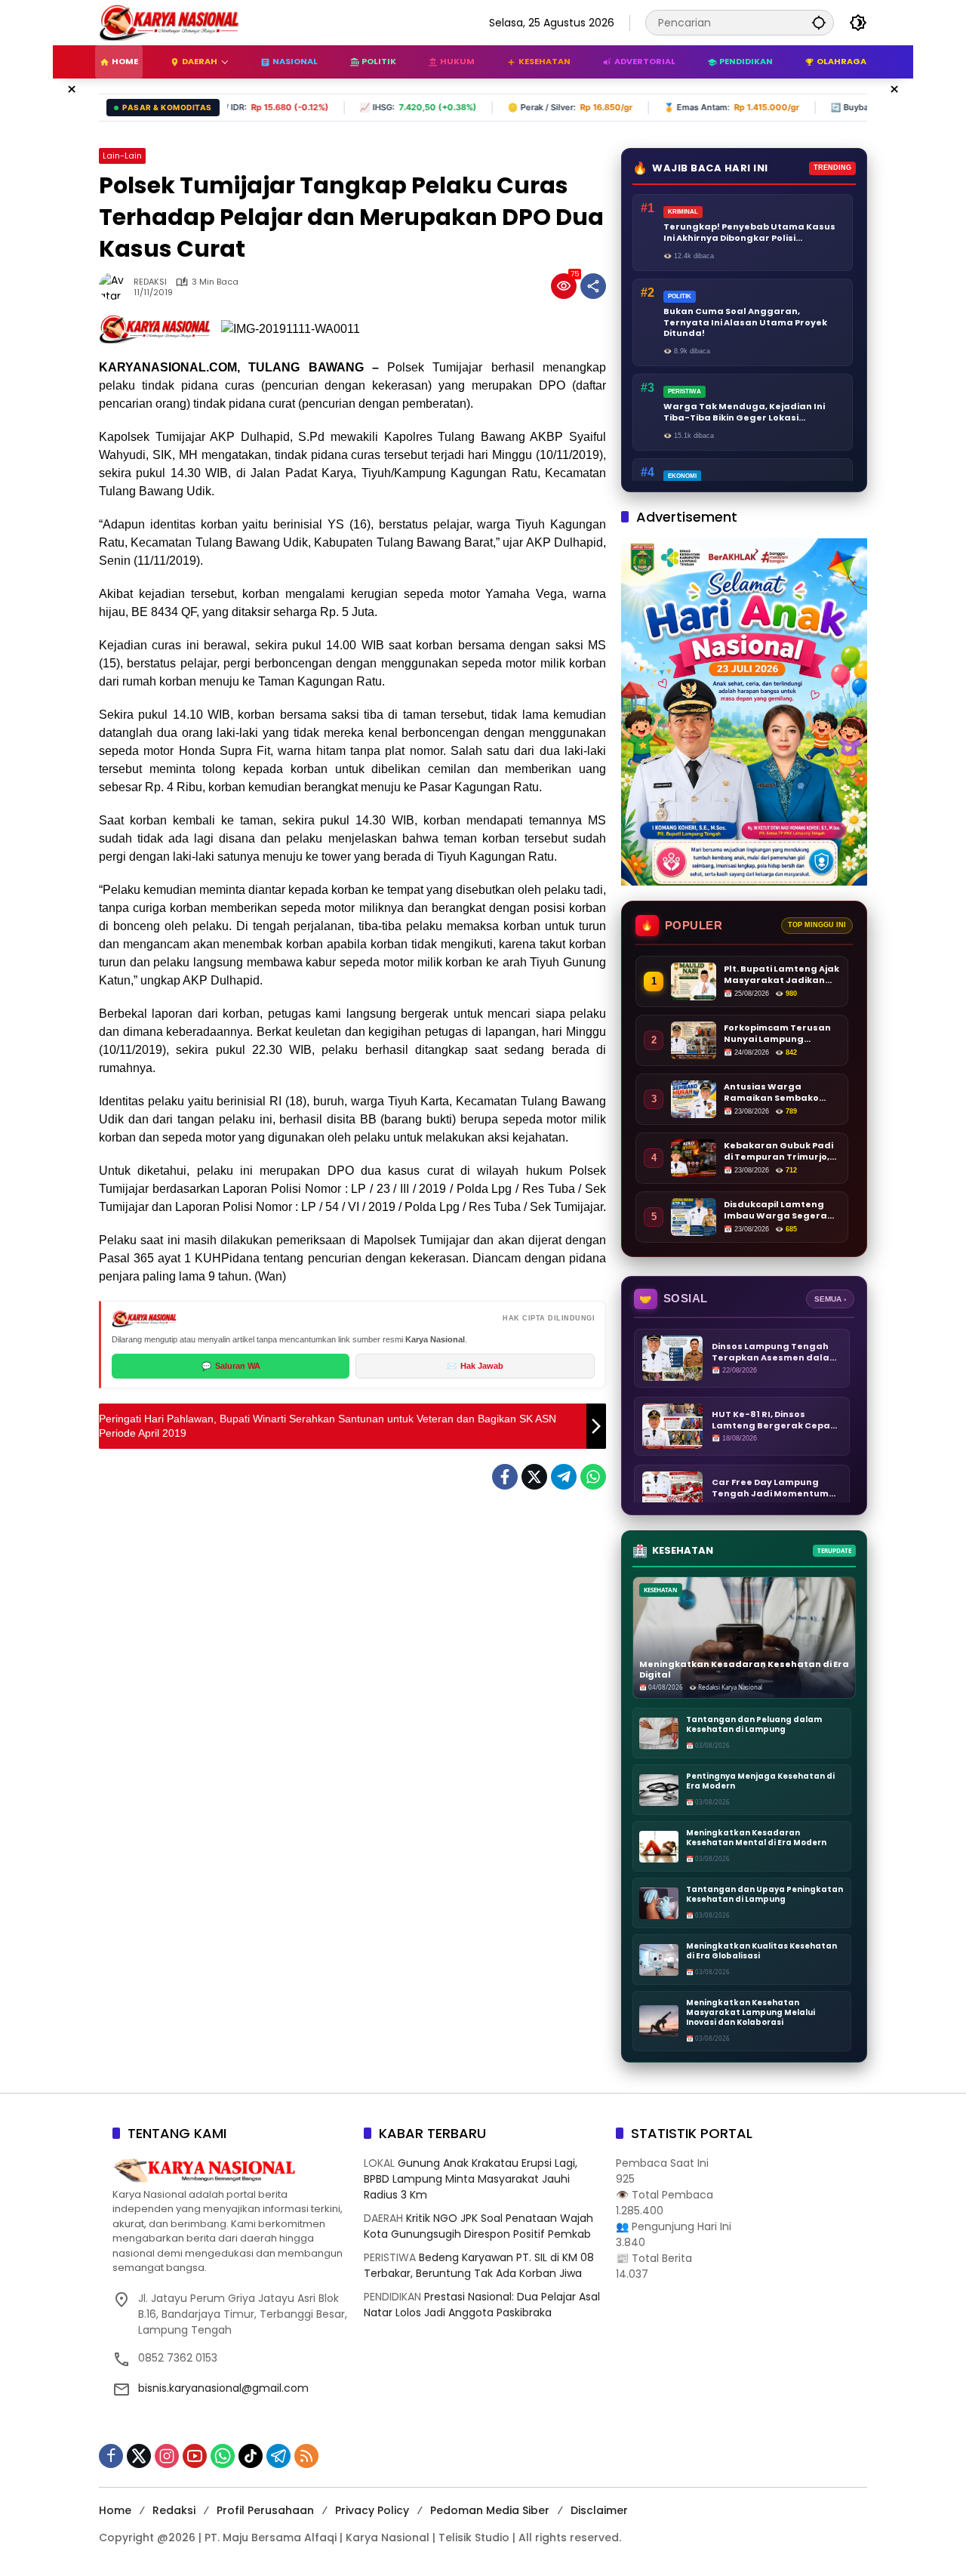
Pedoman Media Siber (490, 2510)
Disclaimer (599, 2510)
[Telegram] (564, 1477)
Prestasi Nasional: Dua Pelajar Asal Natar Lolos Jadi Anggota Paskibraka (482, 2305)
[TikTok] (251, 2456)
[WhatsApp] (593, 1477)
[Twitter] (534, 1477)
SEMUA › (830, 1299)
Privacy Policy (372, 2510)
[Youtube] (195, 2456)
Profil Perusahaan (265, 2510)
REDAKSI (150, 282)
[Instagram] (167, 2456)
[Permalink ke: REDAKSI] (116, 286)
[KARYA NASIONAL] (169, 22)
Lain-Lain (122, 156)
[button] (819, 22)
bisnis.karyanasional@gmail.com (223, 2388)
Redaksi (174, 2510)
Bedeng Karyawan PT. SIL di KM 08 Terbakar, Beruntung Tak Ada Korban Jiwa (479, 2265)
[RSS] (306, 2456)
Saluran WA (231, 1366)
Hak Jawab (475, 1366)
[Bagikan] (593, 286)
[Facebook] (505, 1477)
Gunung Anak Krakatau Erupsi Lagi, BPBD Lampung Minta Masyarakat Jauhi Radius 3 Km (471, 2179)
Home (115, 2510)
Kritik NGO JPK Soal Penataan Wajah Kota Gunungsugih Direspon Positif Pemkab (478, 2226)
